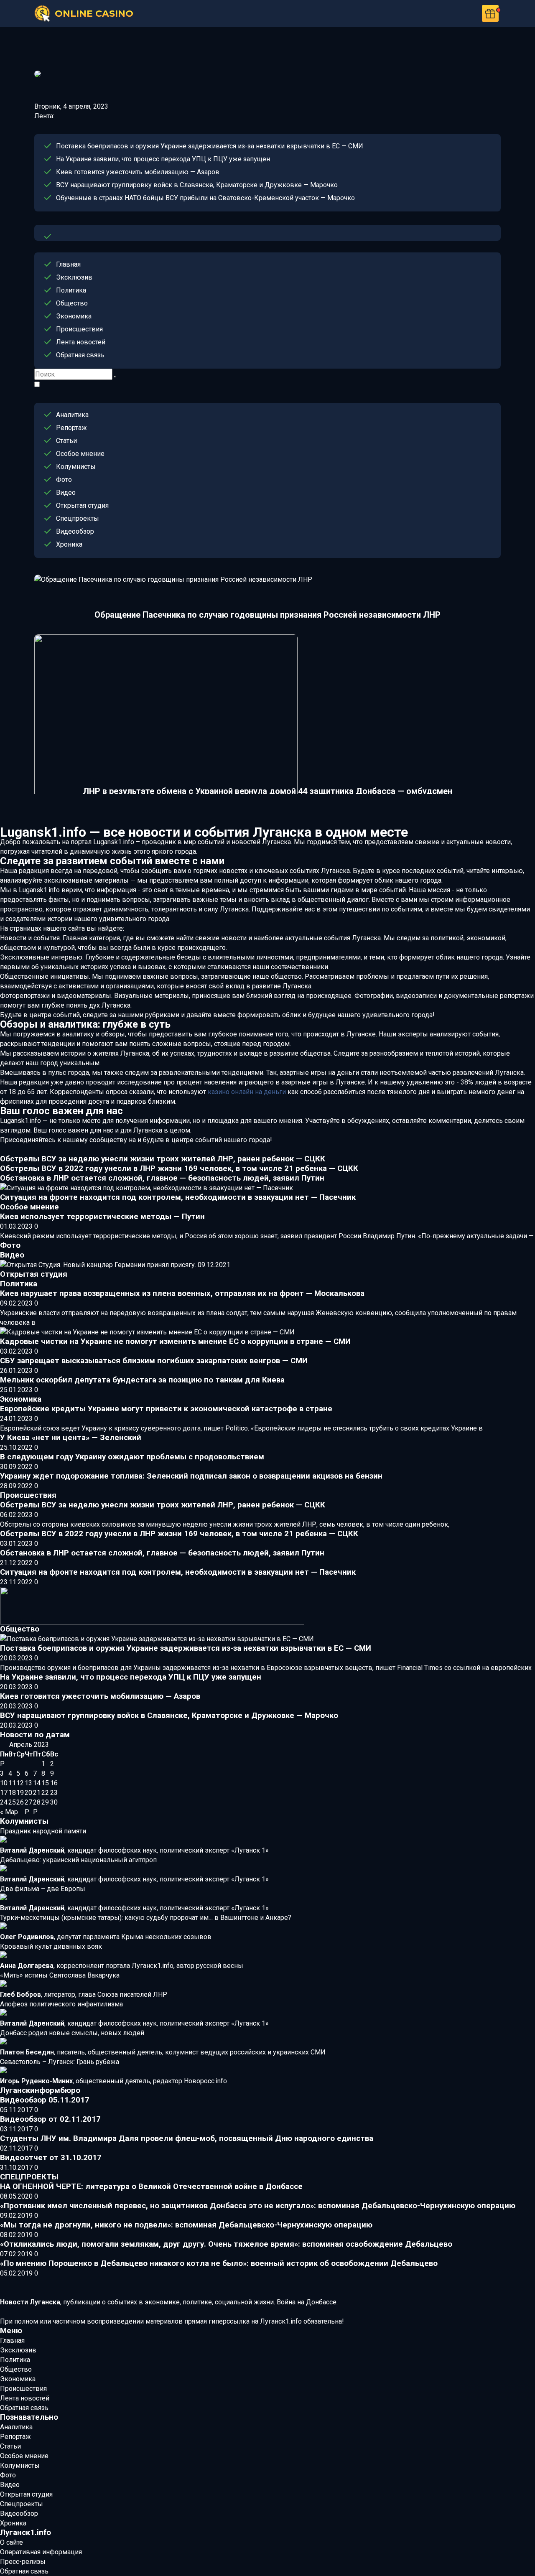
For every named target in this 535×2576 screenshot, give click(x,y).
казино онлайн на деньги (247, 1092)
